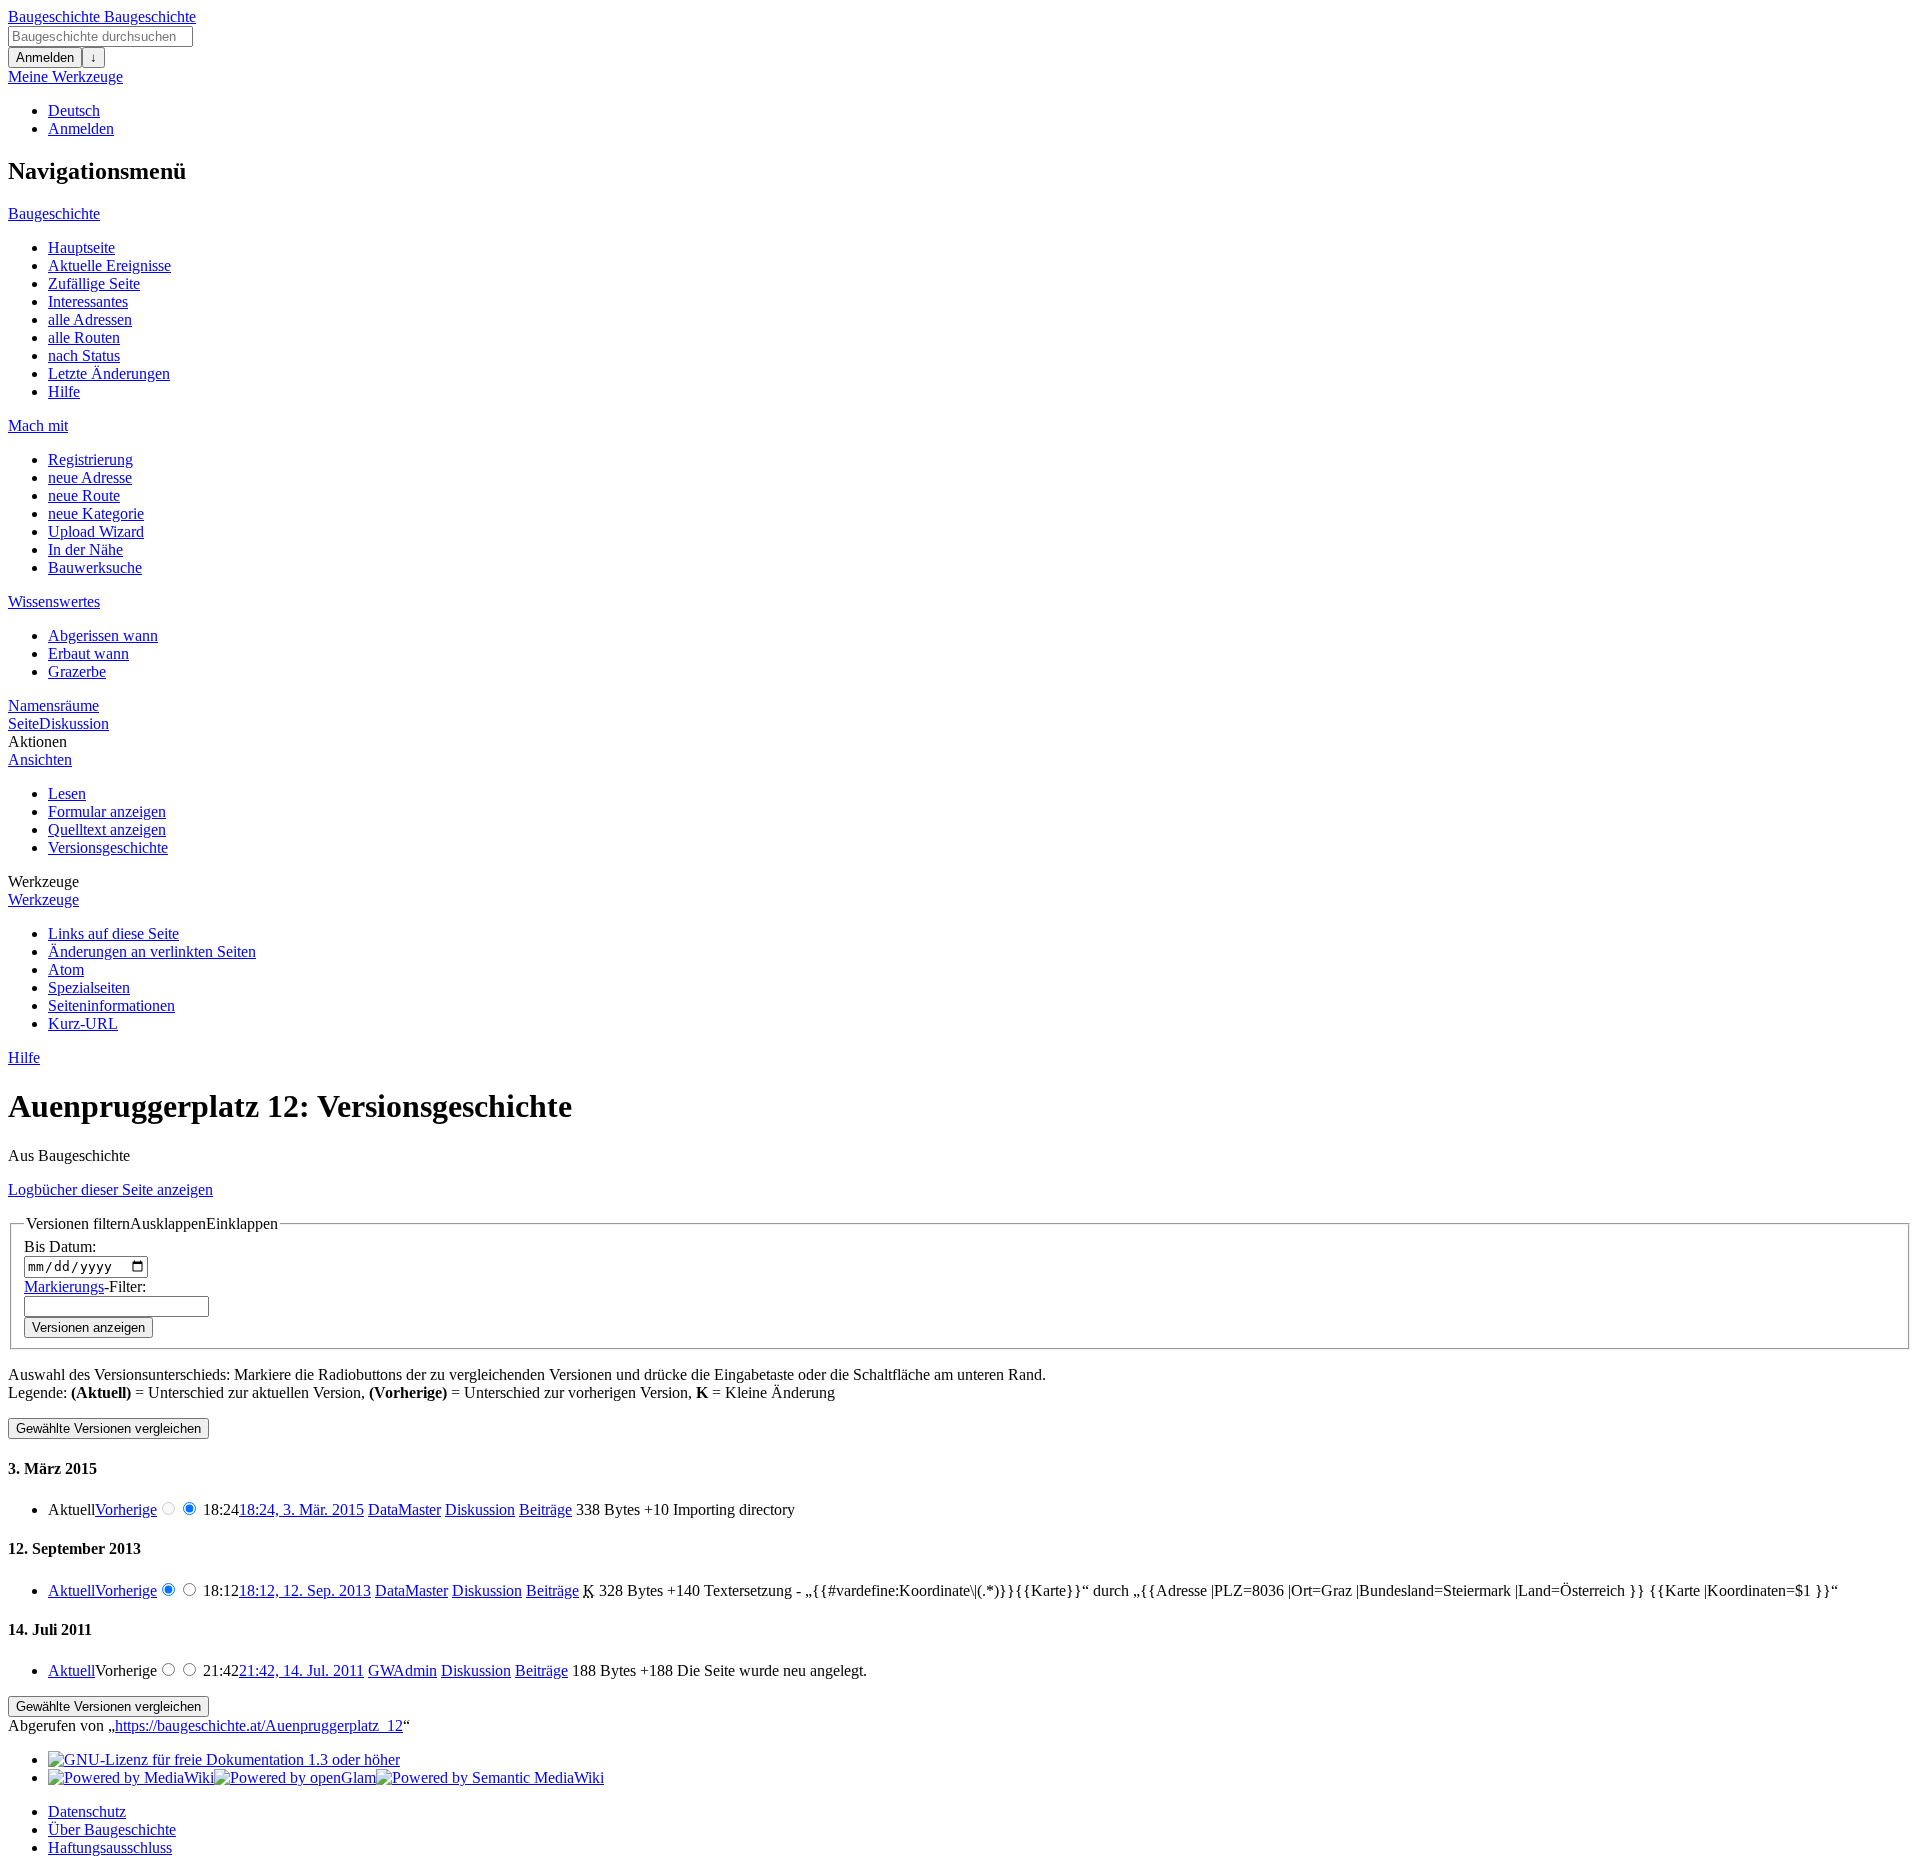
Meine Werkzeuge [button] (65, 76)
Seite (23, 723)
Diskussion (74, 723)
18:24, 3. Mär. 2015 (301, 1509)
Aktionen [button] (37, 741)
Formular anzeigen (107, 811)
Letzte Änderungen (109, 373)
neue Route (84, 495)
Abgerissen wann (103, 635)
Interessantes (88, 301)
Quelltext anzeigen (107, 829)
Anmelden (45, 57)
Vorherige (126, 1509)
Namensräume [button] (53, 705)
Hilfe (64, 391)
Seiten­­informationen (111, 1005)
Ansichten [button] (40, 759)
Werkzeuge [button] (43, 881)
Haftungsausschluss (110, 1847)
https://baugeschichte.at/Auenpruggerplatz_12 (259, 1725)
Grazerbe (77, 671)
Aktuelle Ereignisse (109, 265)
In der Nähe (85, 549)
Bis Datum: (60, 1246)
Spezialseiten (89, 987)
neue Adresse (90, 477)
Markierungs (64, 1286)
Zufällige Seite (94, 283)
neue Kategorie (96, 513)
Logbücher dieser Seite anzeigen (110, 1189)
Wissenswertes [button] (54, 601)
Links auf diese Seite (113, 933)
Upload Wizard (96, 531)
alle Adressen (90, 319)
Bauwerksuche (95, 567)
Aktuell (71, 1590)
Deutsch (74, 110)
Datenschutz (87, 1811)
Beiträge (545, 1509)
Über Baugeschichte (112, 1829)
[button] (152, 1224)
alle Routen (84, 337)
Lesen (67, 793)
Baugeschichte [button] (54, 213)
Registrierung (90, 459)
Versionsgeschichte (108, 847)
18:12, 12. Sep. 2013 (305, 1590)
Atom (66, 969)
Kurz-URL (83, 1023)
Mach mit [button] (38, 425)
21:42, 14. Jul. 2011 (301, 1670)
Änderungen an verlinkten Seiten (152, 951)
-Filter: (85, 1286)
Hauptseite (81, 247)
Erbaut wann (88, 653)
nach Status (84, 355)
